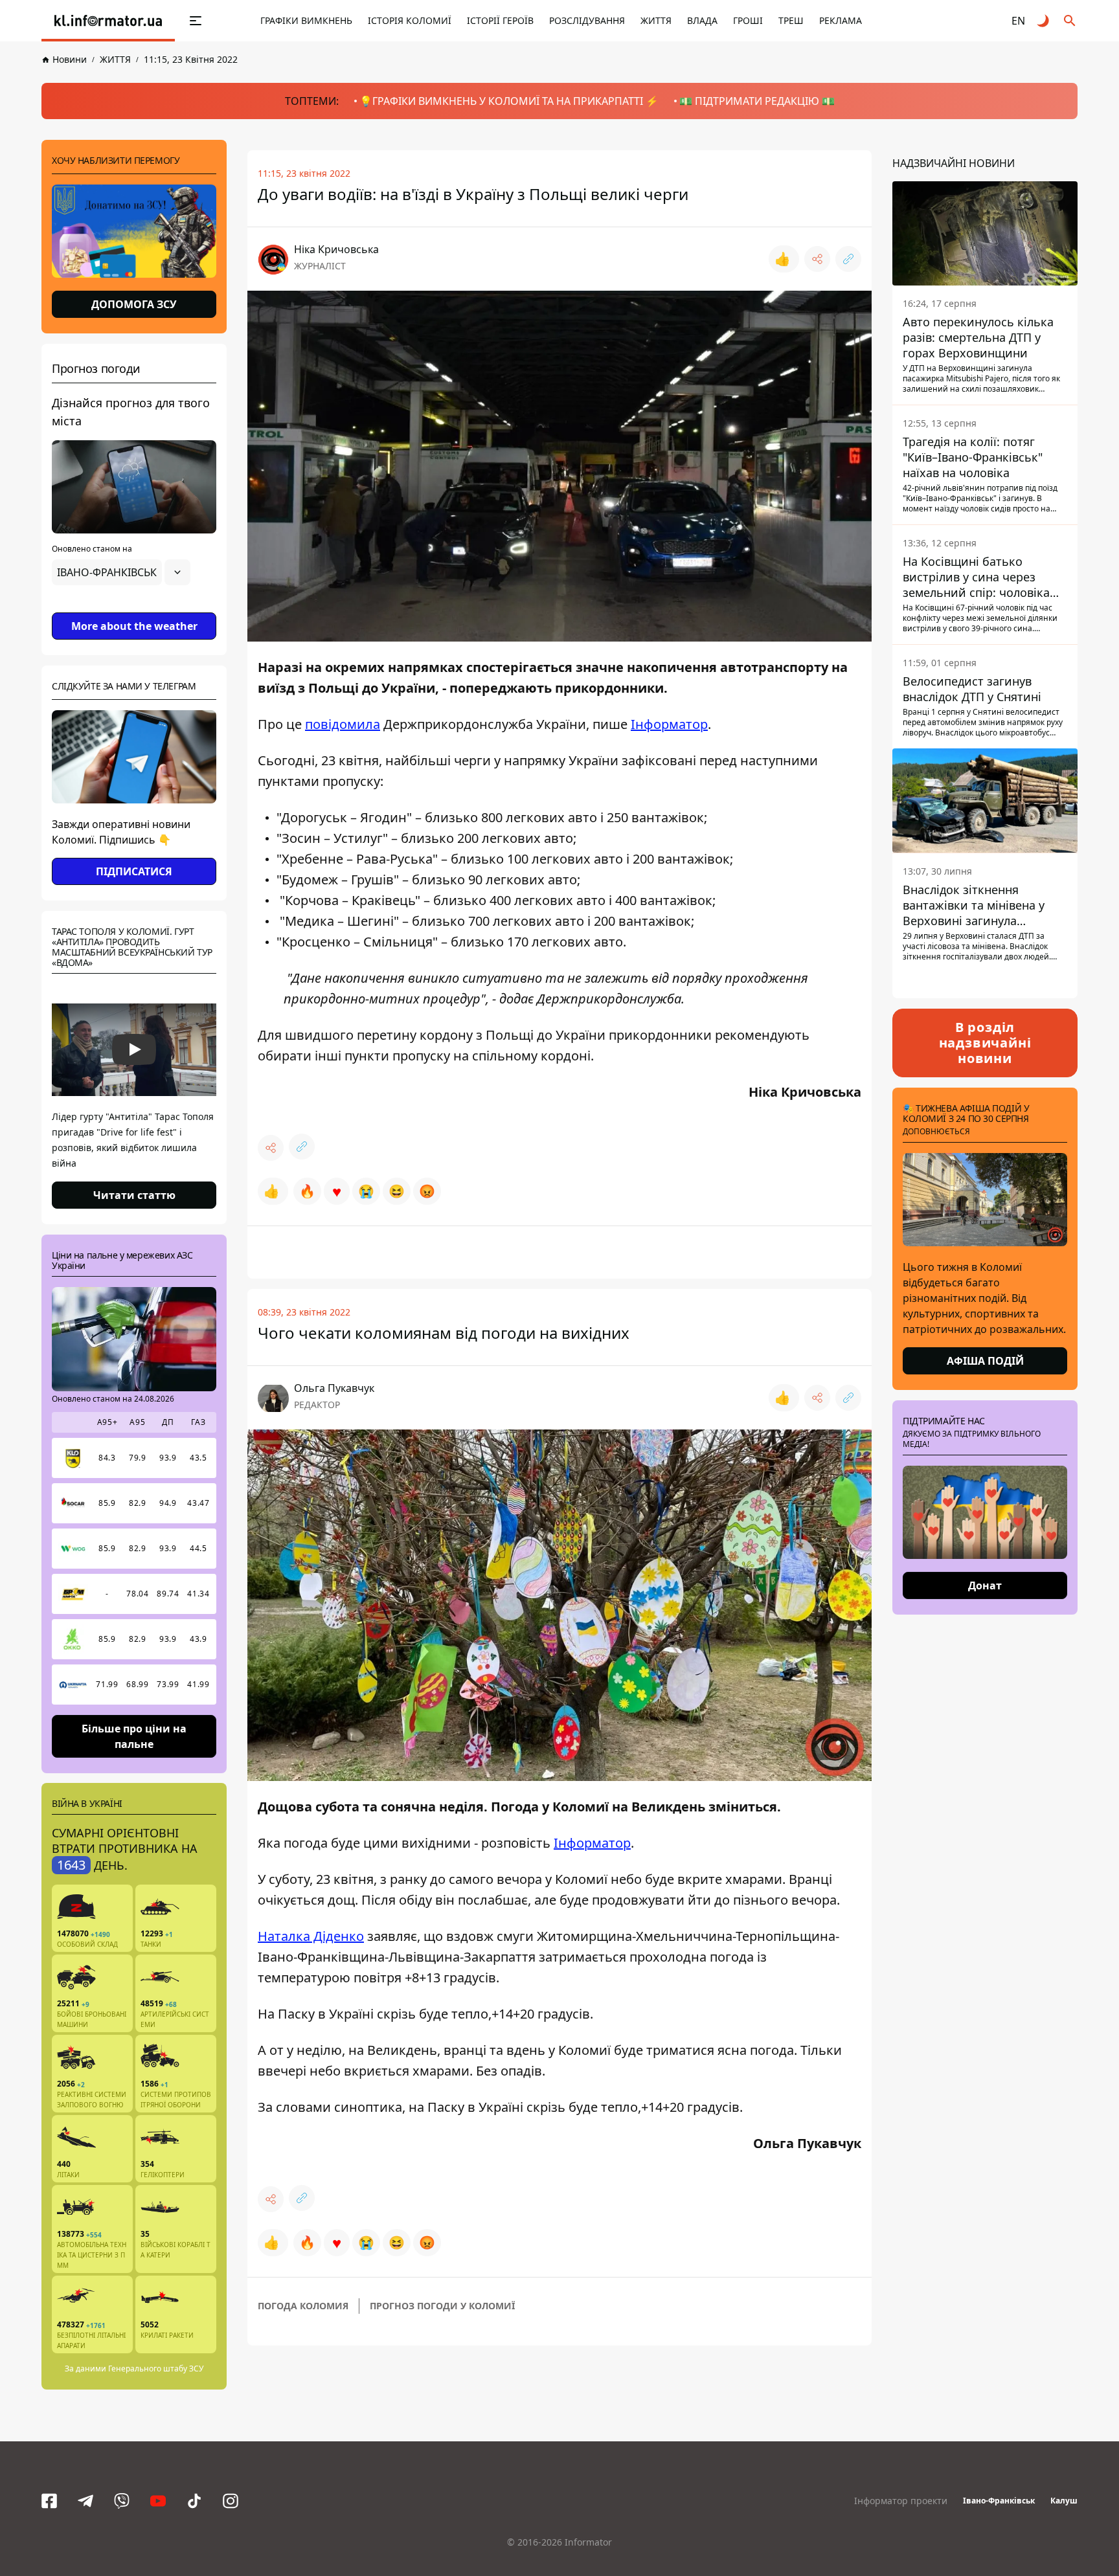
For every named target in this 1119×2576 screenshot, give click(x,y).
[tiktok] (194, 2501)
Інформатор (669, 724)
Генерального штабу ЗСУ (156, 2369)
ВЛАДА (702, 20)
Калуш (1064, 2501)
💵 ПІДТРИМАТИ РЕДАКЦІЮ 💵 (757, 101)
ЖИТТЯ (656, 20)
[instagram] (231, 2501)
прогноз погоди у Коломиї (442, 2306)
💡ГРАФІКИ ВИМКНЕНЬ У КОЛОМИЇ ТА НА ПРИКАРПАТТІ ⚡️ (509, 101)
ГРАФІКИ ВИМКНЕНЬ (306, 20)
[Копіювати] (848, 259)
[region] (134, 609)
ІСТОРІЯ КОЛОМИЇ (410, 20)
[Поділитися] (817, 259)
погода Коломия (303, 2306)
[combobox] (121, 572)
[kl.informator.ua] (108, 21)
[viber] (122, 2501)
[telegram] (85, 2501)
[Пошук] (1070, 21)
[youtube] (158, 2501)
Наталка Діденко (311, 1936)
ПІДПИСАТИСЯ (134, 871)
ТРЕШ (791, 20)
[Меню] (196, 21)
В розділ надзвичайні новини (985, 1043)
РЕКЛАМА (841, 20)
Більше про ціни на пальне (134, 1736)
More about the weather (134, 626)
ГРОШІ (748, 20)
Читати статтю (134, 1195)
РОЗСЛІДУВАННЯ (587, 20)
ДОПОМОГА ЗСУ (134, 304)
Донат (985, 1585)
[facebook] (49, 2501)
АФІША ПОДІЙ (985, 1361)
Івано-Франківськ (999, 2501)
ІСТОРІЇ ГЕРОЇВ (500, 20)
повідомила (343, 724)
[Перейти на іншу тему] (1044, 21)
